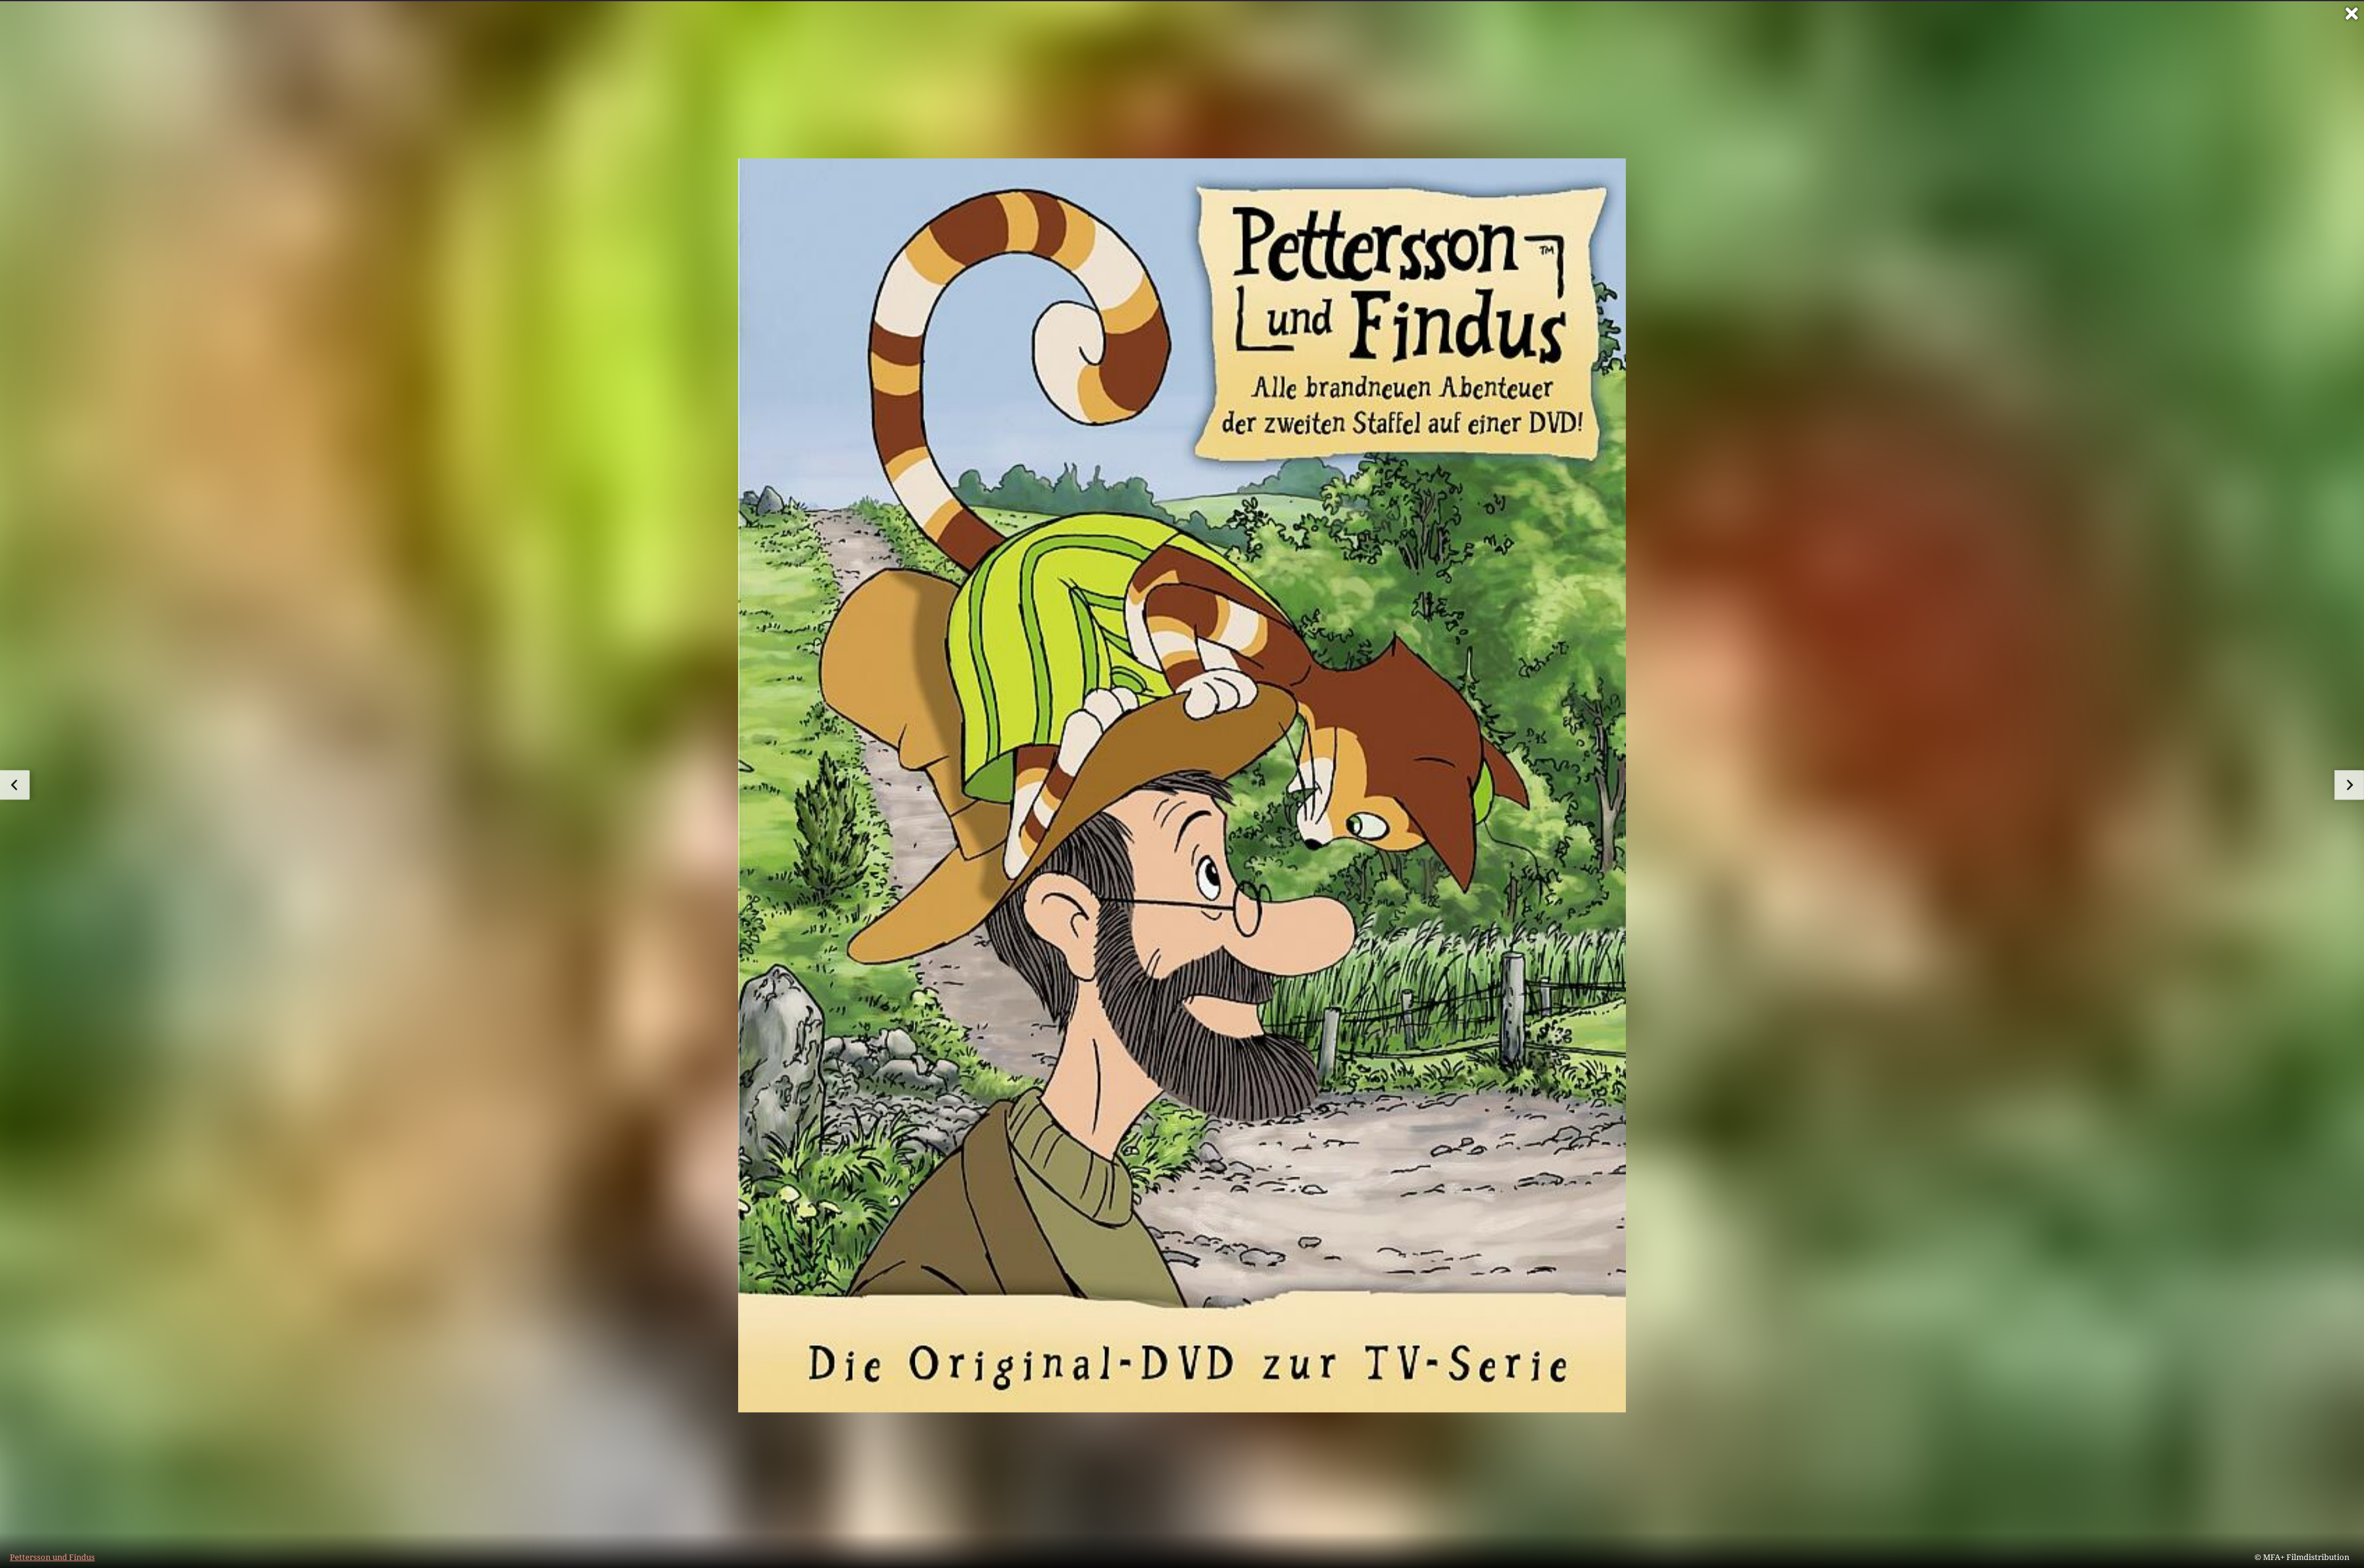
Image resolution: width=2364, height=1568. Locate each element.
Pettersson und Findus (52, 1557)
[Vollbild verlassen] (2352, 14)
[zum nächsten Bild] (2349, 785)
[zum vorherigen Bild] (15, 785)
